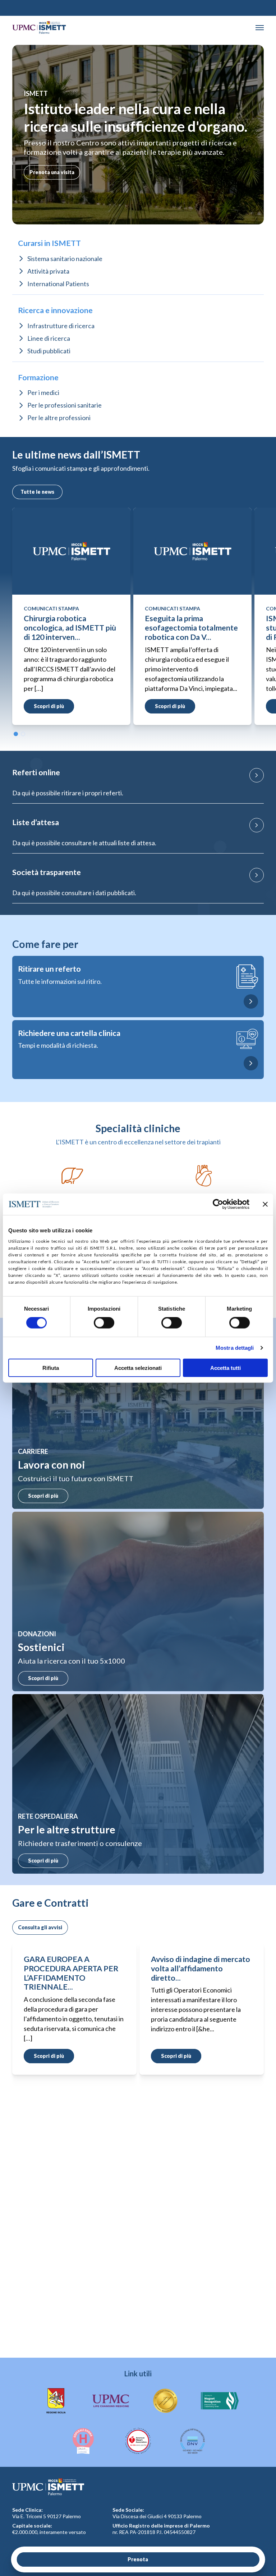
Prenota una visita (52, 172)
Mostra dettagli (235, 1348)
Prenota (138, 2559)
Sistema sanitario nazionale (65, 259)
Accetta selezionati (138, 1368)
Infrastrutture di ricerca (61, 326)
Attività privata (48, 271)
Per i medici (43, 392)
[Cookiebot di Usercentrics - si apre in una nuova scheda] (218, 1204)
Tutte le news (37, 492)
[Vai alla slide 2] (23, 734)
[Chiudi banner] (265, 1204)
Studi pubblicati (49, 351)
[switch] (104, 1323)
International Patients (58, 284)
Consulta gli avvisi (40, 1927)
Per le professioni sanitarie (65, 405)
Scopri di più (43, 1496)
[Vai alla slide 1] (16, 734)
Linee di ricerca (49, 338)
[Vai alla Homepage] (39, 27)
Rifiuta (51, 1368)
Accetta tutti (226, 1368)
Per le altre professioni (59, 418)
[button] (260, 28)
